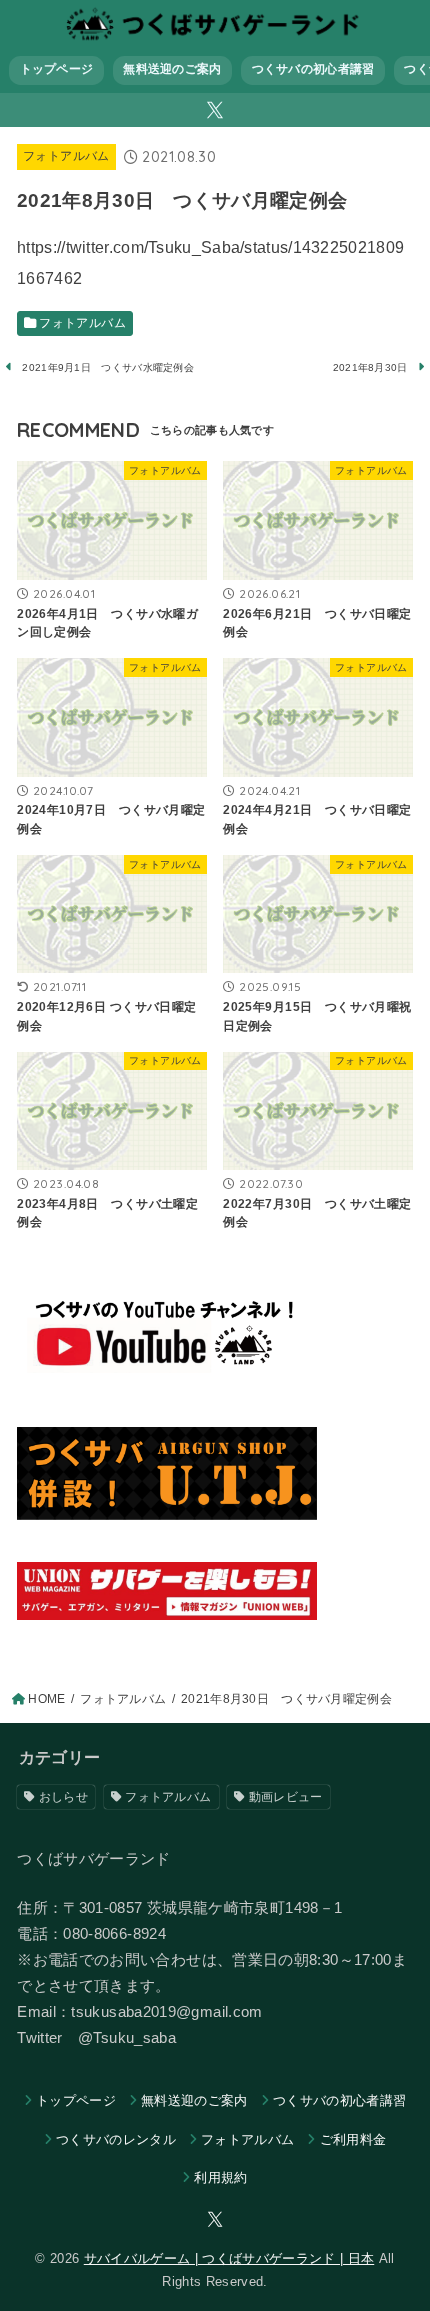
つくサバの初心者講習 (313, 69)
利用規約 (220, 2177)
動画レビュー (286, 1797)
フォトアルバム (66, 156)
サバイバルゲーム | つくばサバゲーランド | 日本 (229, 2258)
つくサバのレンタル (116, 2139)
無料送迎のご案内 (172, 69)
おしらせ (63, 1797)
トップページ (57, 69)
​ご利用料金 (353, 2139)
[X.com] (215, 110)
